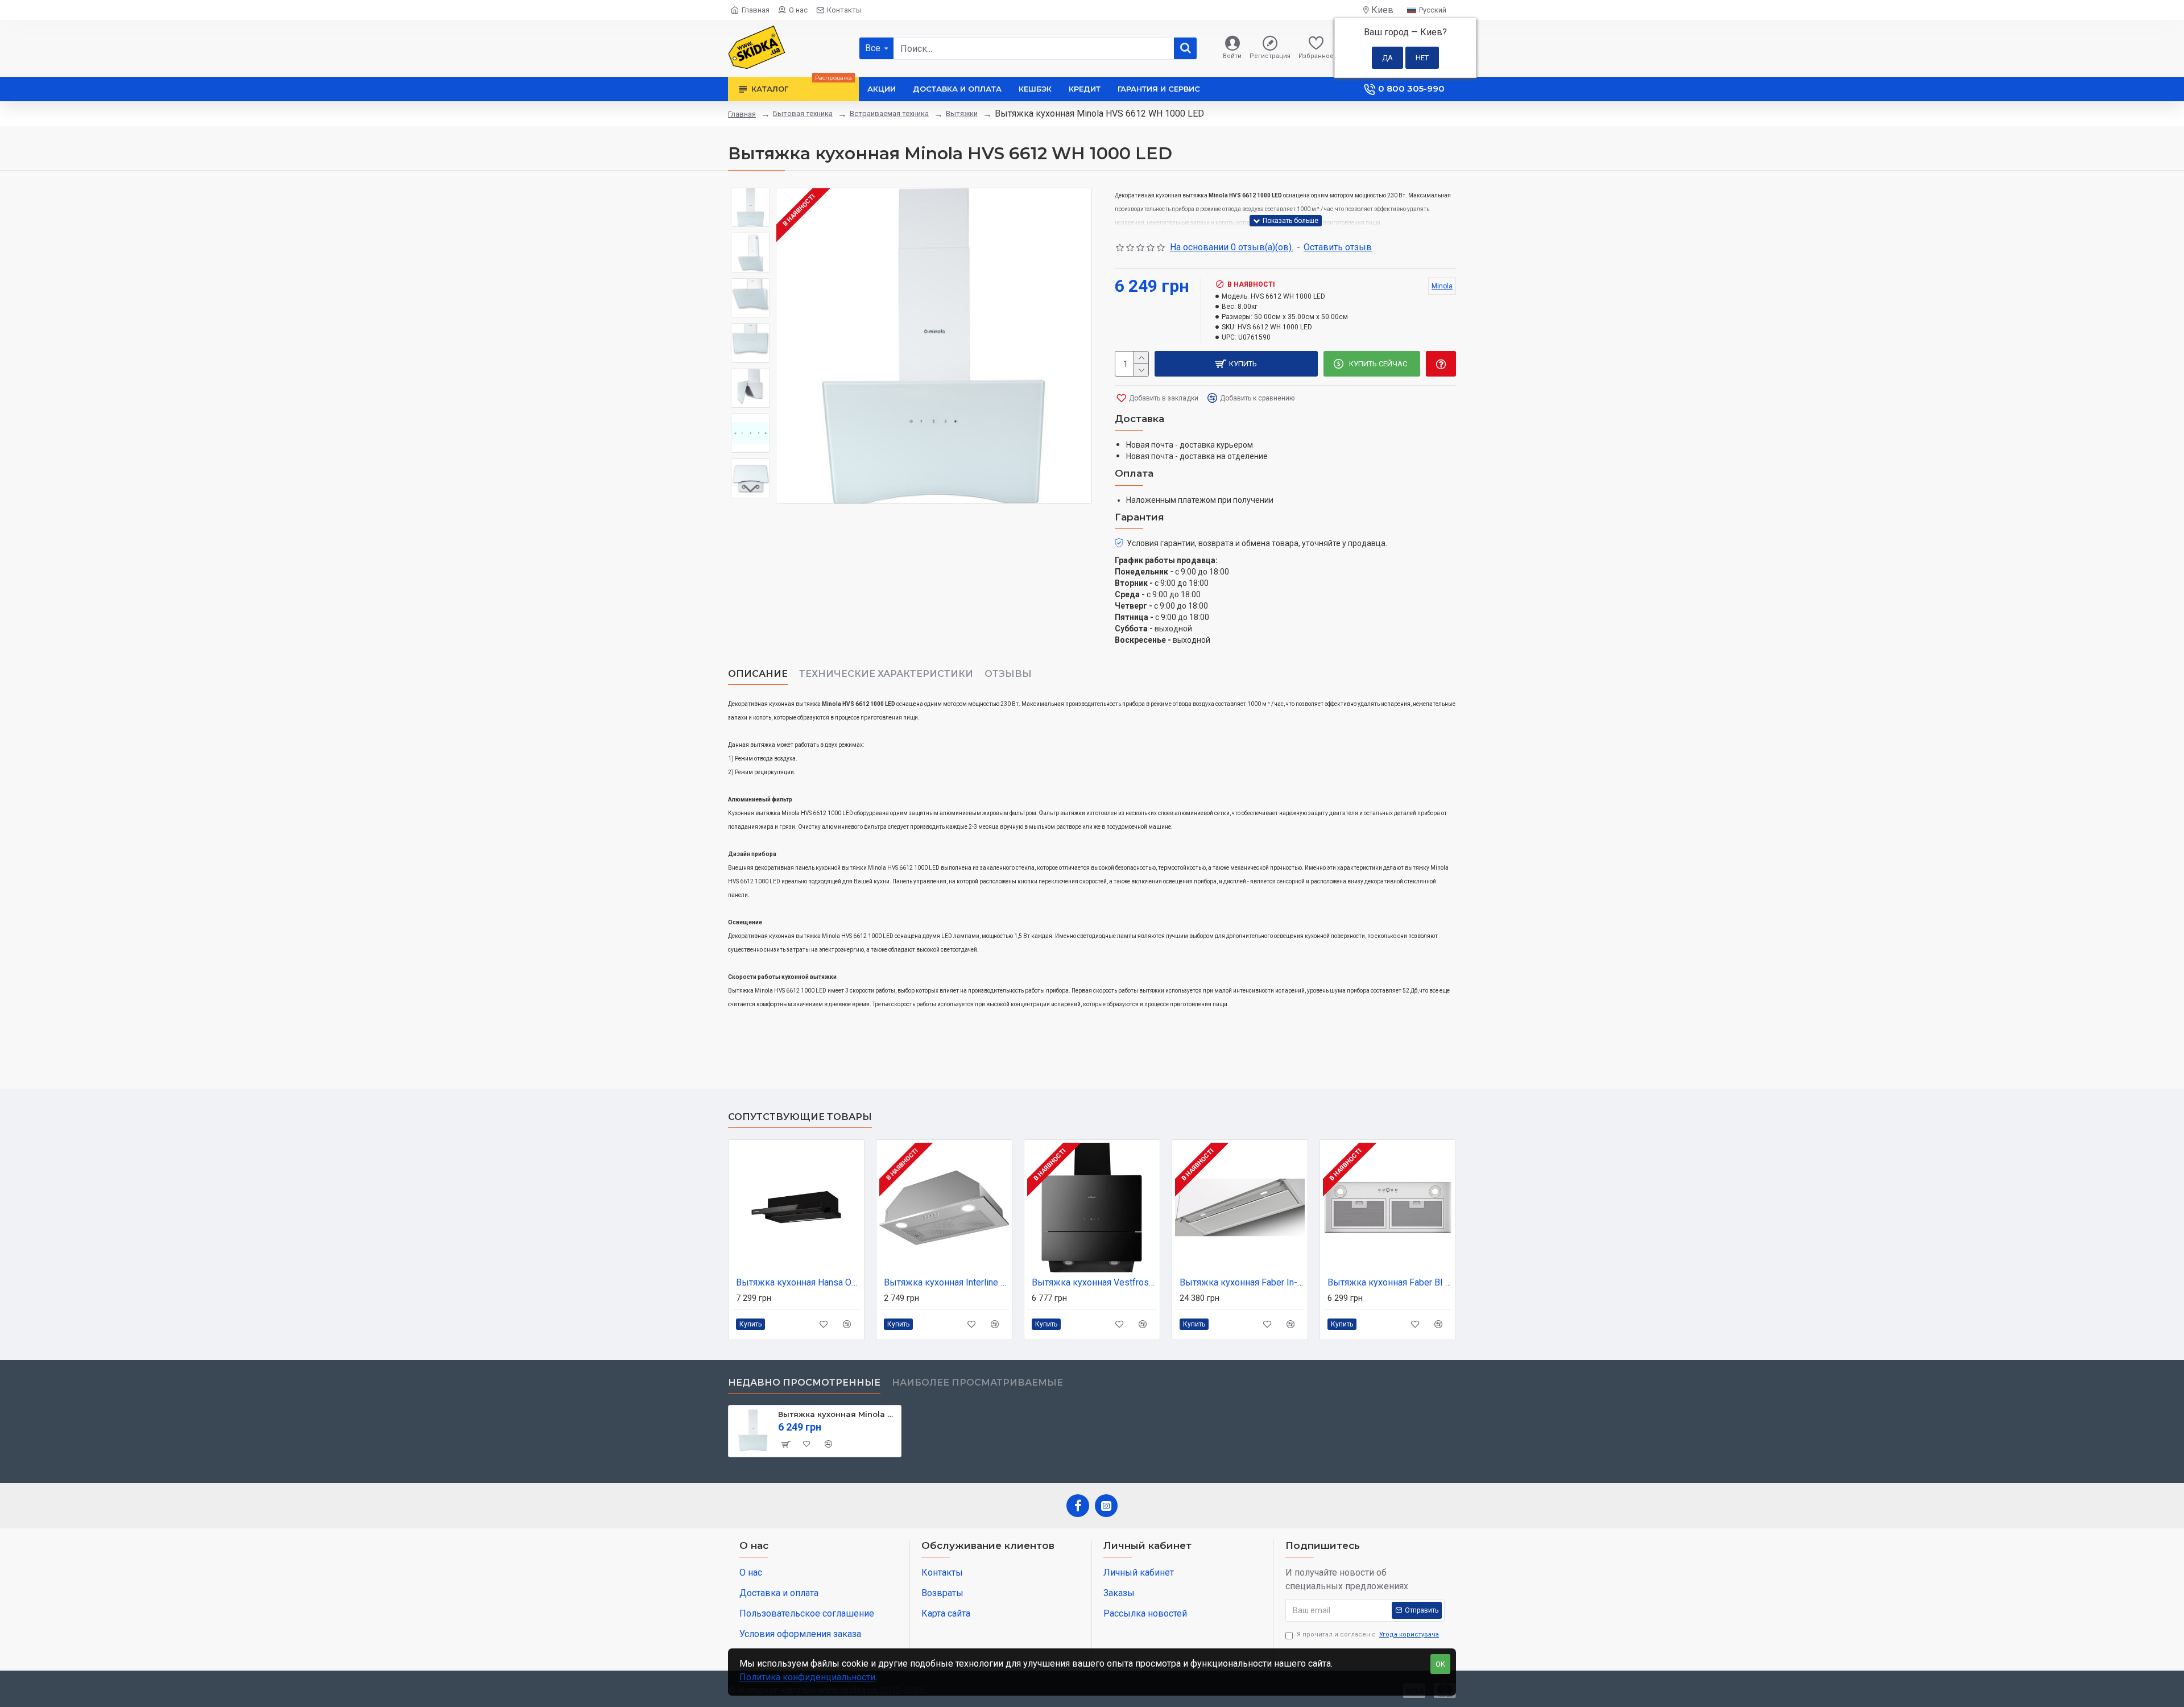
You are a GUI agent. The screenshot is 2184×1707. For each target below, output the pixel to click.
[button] (751, 196)
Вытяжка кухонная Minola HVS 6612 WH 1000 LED (837, 1414)
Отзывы (1008, 674)
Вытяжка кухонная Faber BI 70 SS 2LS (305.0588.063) (1390, 1282)
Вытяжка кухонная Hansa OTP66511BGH (799, 1282)
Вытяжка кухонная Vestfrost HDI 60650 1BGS (1094, 1282)
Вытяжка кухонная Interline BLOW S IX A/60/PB (946, 1282)
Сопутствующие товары (800, 1117)
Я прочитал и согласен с (1368, 1634)
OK (1440, 1664)
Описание (758, 674)
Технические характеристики (886, 674)
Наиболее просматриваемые (977, 1382)
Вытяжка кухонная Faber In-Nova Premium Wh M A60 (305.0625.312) (1242, 1282)
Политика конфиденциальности (807, 1677)
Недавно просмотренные (804, 1382)
